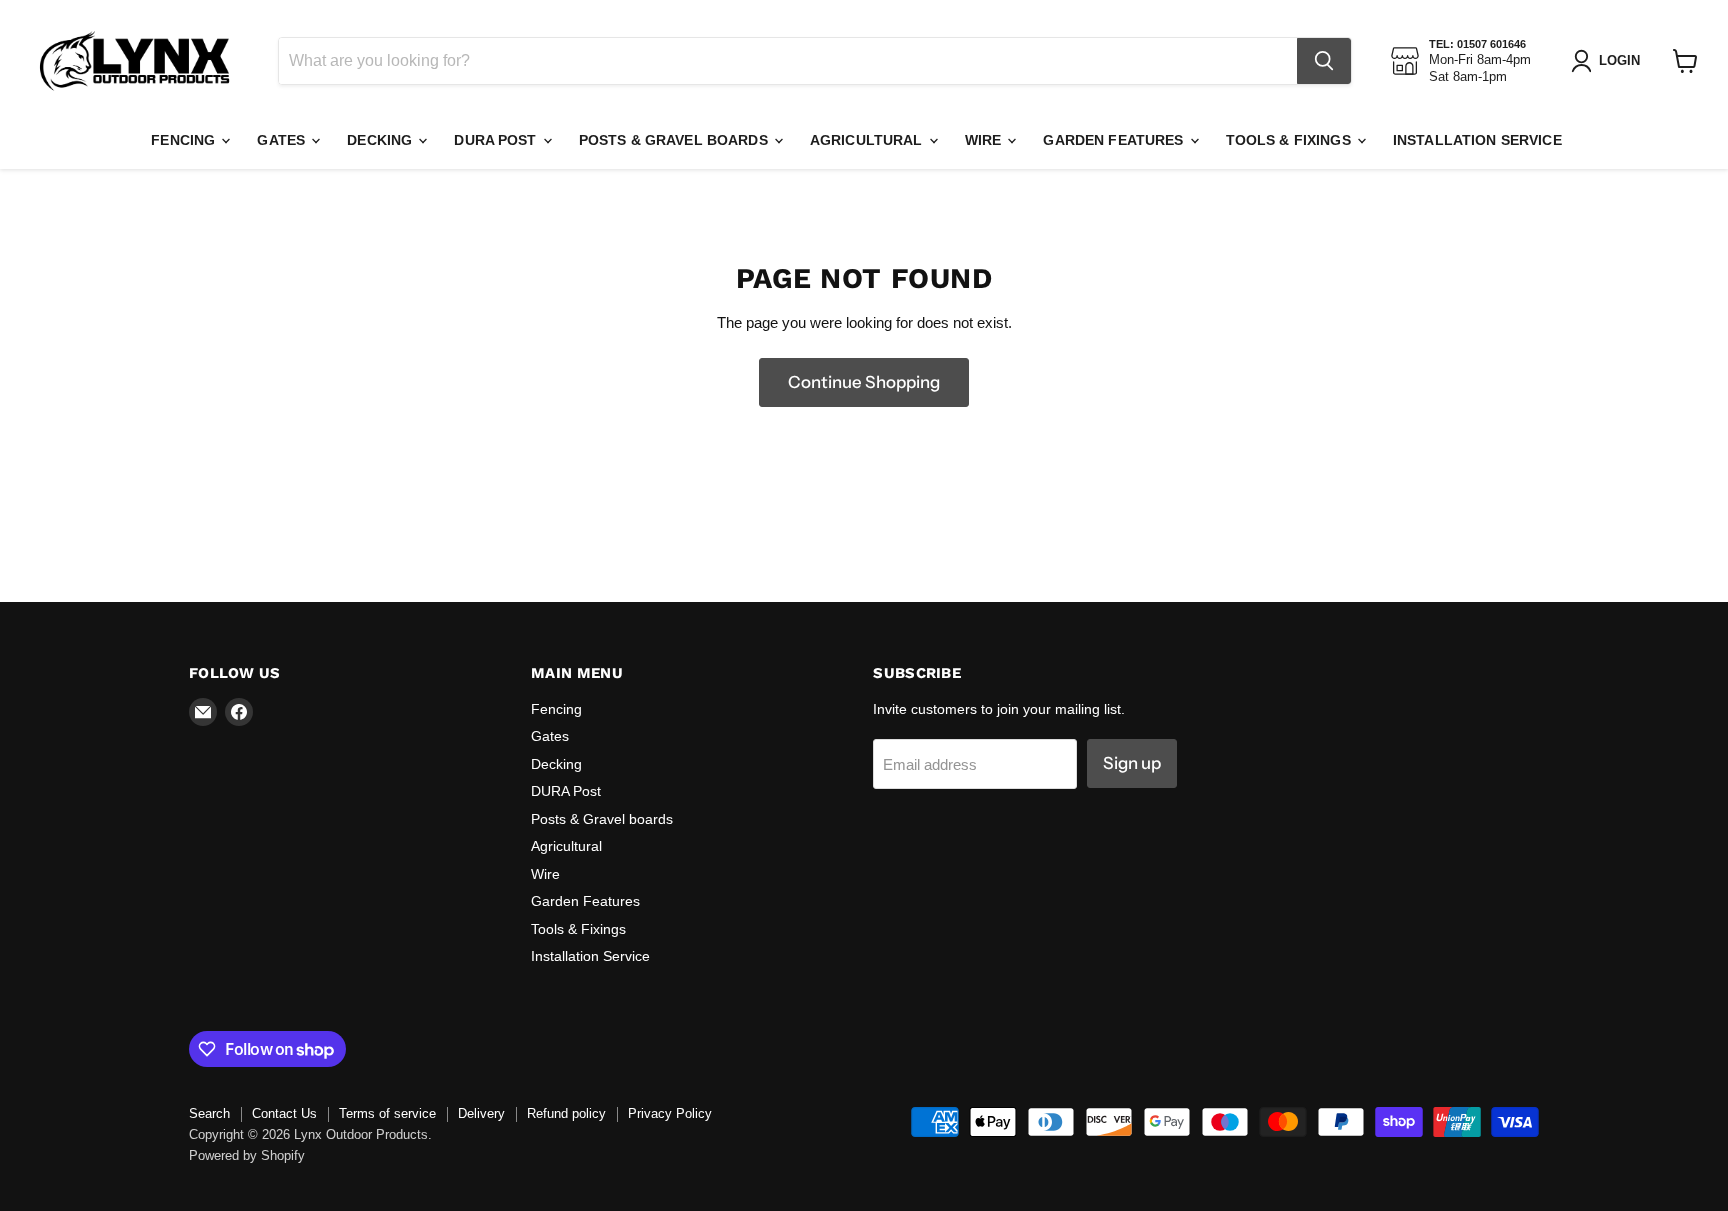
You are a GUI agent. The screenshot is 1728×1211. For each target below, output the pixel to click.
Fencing (185, 140)
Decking (381, 140)
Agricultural (868, 140)
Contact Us (284, 1113)
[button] (1609, 61)
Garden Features (1115, 140)
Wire (985, 140)
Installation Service (1477, 140)
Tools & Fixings (1290, 140)
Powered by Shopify (247, 1155)
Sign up (1132, 763)
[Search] (1324, 61)
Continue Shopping (864, 382)
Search (209, 1113)
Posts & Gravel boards (675, 140)
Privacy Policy (670, 1113)
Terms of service (387, 1113)
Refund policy (566, 1113)
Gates (283, 140)
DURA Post (497, 140)
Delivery (481, 1113)
